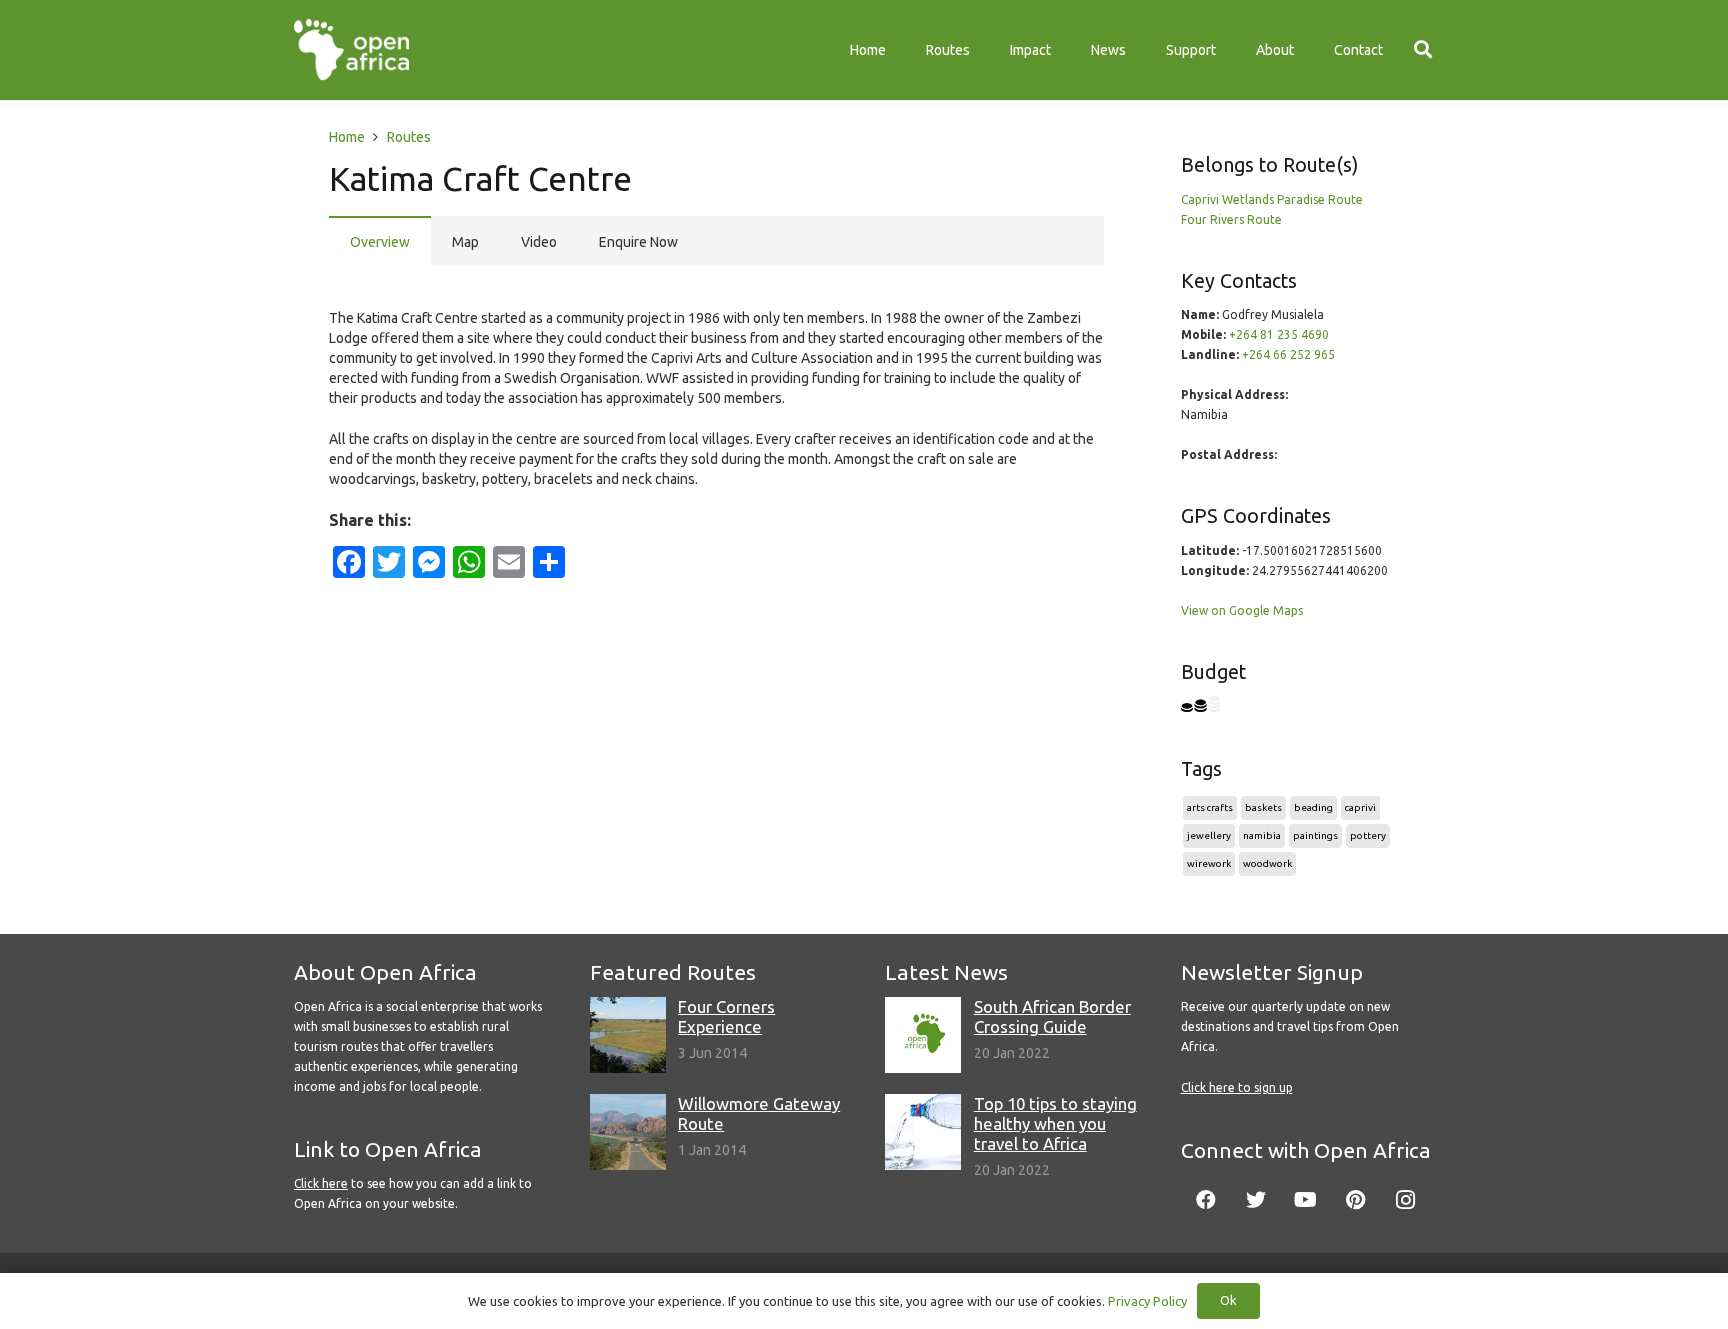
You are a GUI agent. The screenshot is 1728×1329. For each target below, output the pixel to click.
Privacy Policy (1147, 1301)
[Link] (351, 50)
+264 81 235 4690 (1279, 334)
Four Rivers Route (1231, 219)
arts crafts (1210, 807)
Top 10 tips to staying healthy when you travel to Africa (1055, 1123)
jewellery (1209, 835)
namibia (1262, 835)
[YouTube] (1306, 1200)
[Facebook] (1206, 1200)
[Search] (1423, 49)
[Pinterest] (1356, 1200)
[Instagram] (1406, 1200)
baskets (1263, 807)
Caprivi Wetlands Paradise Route (1272, 199)
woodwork (1267, 863)
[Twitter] (1256, 1200)
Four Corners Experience (726, 1016)
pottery (1368, 835)
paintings (1315, 835)
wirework (1209, 863)
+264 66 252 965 (1288, 354)
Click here (321, 1183)
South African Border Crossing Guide (1052, 1016)
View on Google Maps (1242, 610)
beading (1313, 807)
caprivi (1360, 807)
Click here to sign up (1237, 1087)
